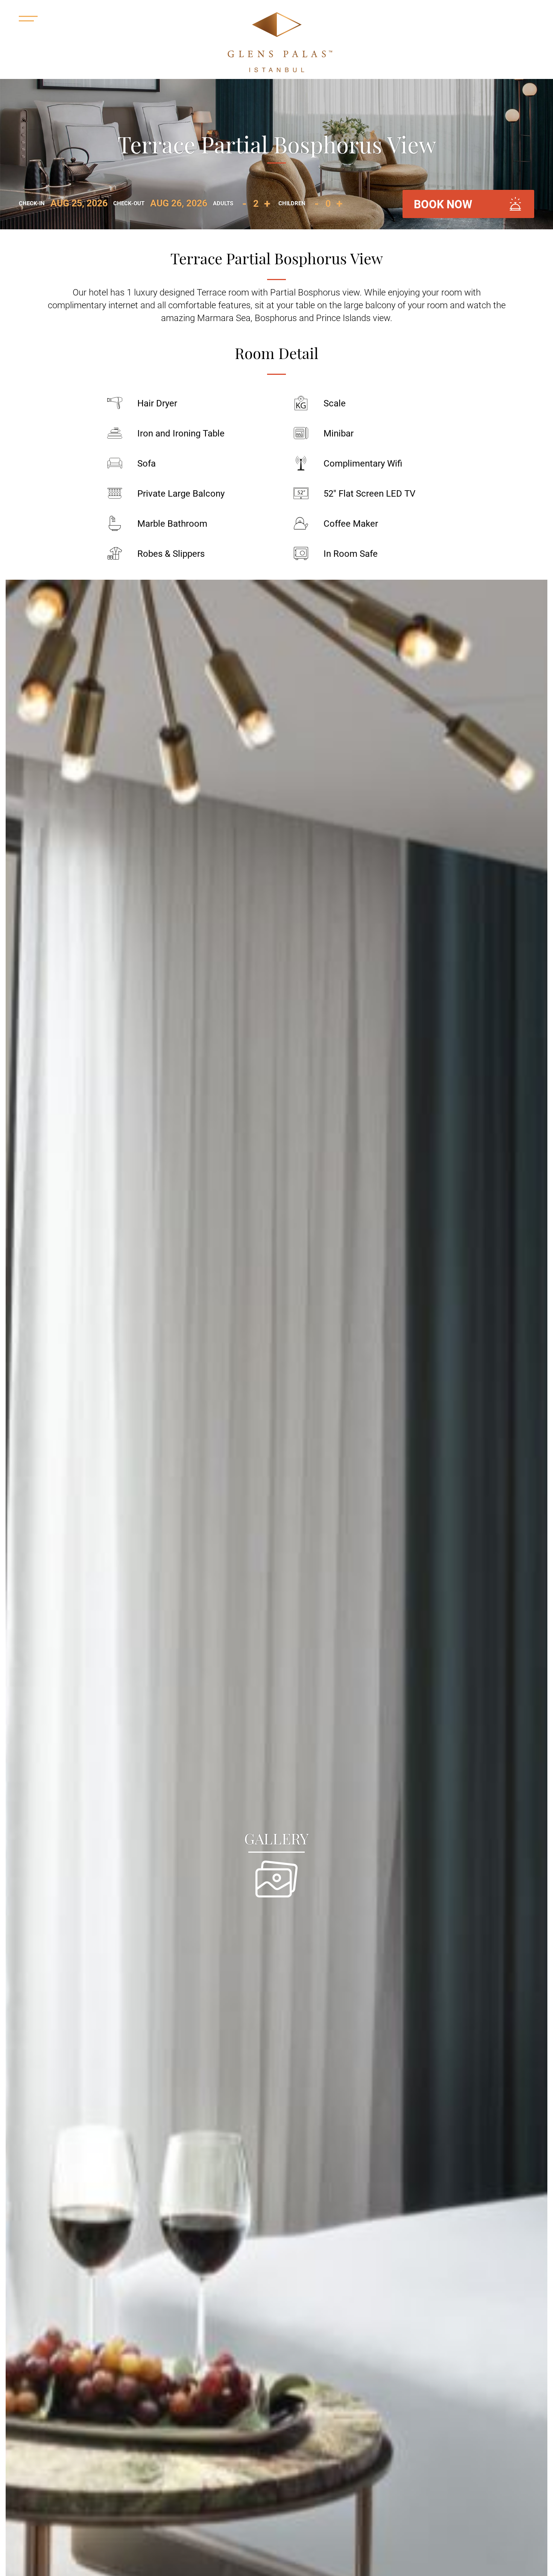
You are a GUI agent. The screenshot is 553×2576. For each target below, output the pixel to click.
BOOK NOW (443, 204)
